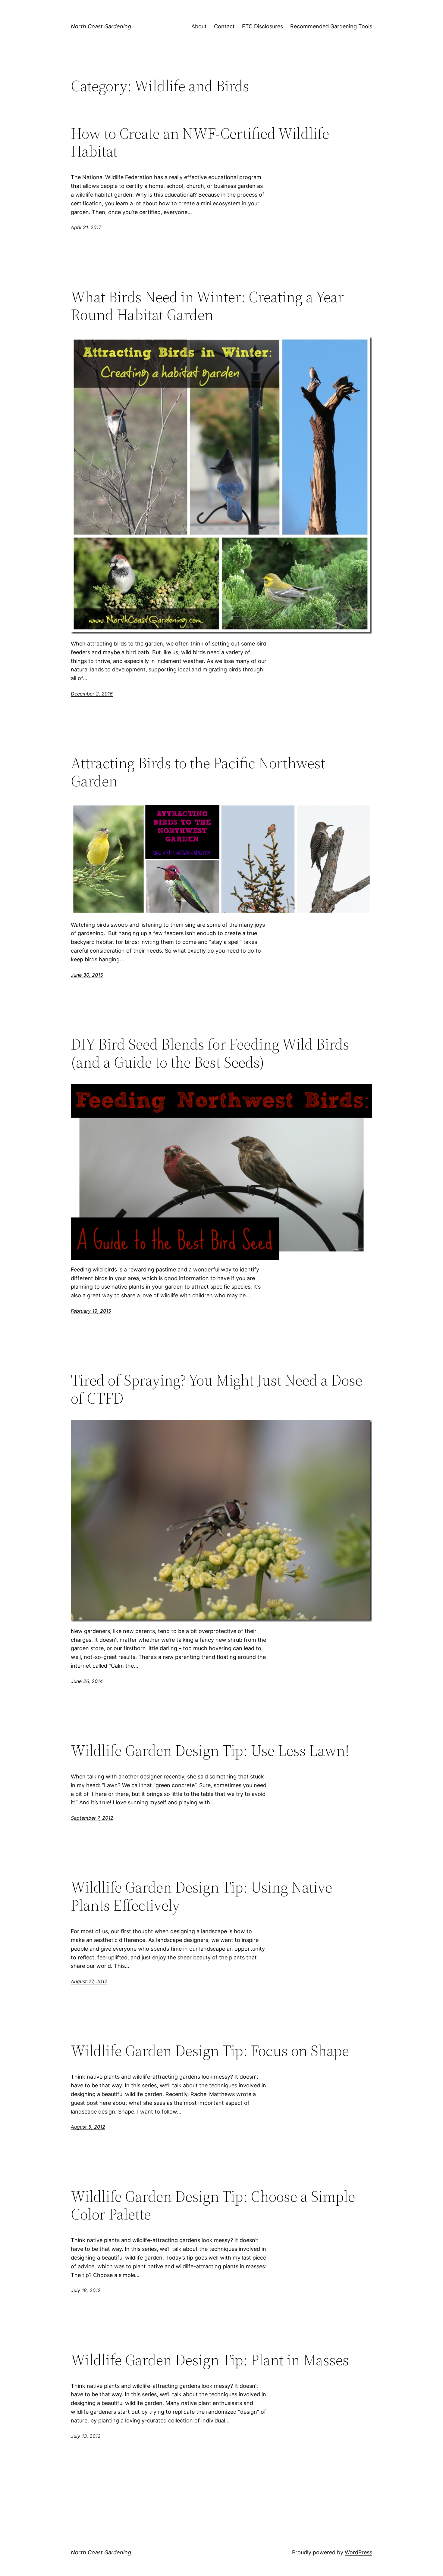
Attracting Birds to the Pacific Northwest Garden (198, 772)
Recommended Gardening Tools (331, 26)
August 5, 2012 (88, 2127)
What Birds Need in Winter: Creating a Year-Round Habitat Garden (209, 306)
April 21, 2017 (86, 227)
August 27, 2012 (89, 1981)
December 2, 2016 (92, 694)
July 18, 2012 (86, 2290)
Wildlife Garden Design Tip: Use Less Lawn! (210, 1750)
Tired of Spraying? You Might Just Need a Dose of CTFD (217, 1389)
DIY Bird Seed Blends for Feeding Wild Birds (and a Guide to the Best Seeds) (210, 1053)
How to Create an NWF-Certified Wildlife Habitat (200, 142)
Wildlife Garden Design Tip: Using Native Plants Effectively (201, 1896)
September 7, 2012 (92, 1818)
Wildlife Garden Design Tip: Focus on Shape (210, 2051)
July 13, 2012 (86, 2436)
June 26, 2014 (87, 1681)
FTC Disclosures (262, 26)
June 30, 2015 (87, 975)
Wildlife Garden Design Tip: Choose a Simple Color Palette (213, 2205)
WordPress (358, 2552)
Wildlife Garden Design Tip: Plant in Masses (210, 2360)
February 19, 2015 (91, 1311)
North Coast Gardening (101, 26)
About (199, 26)
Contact (224, 26)
